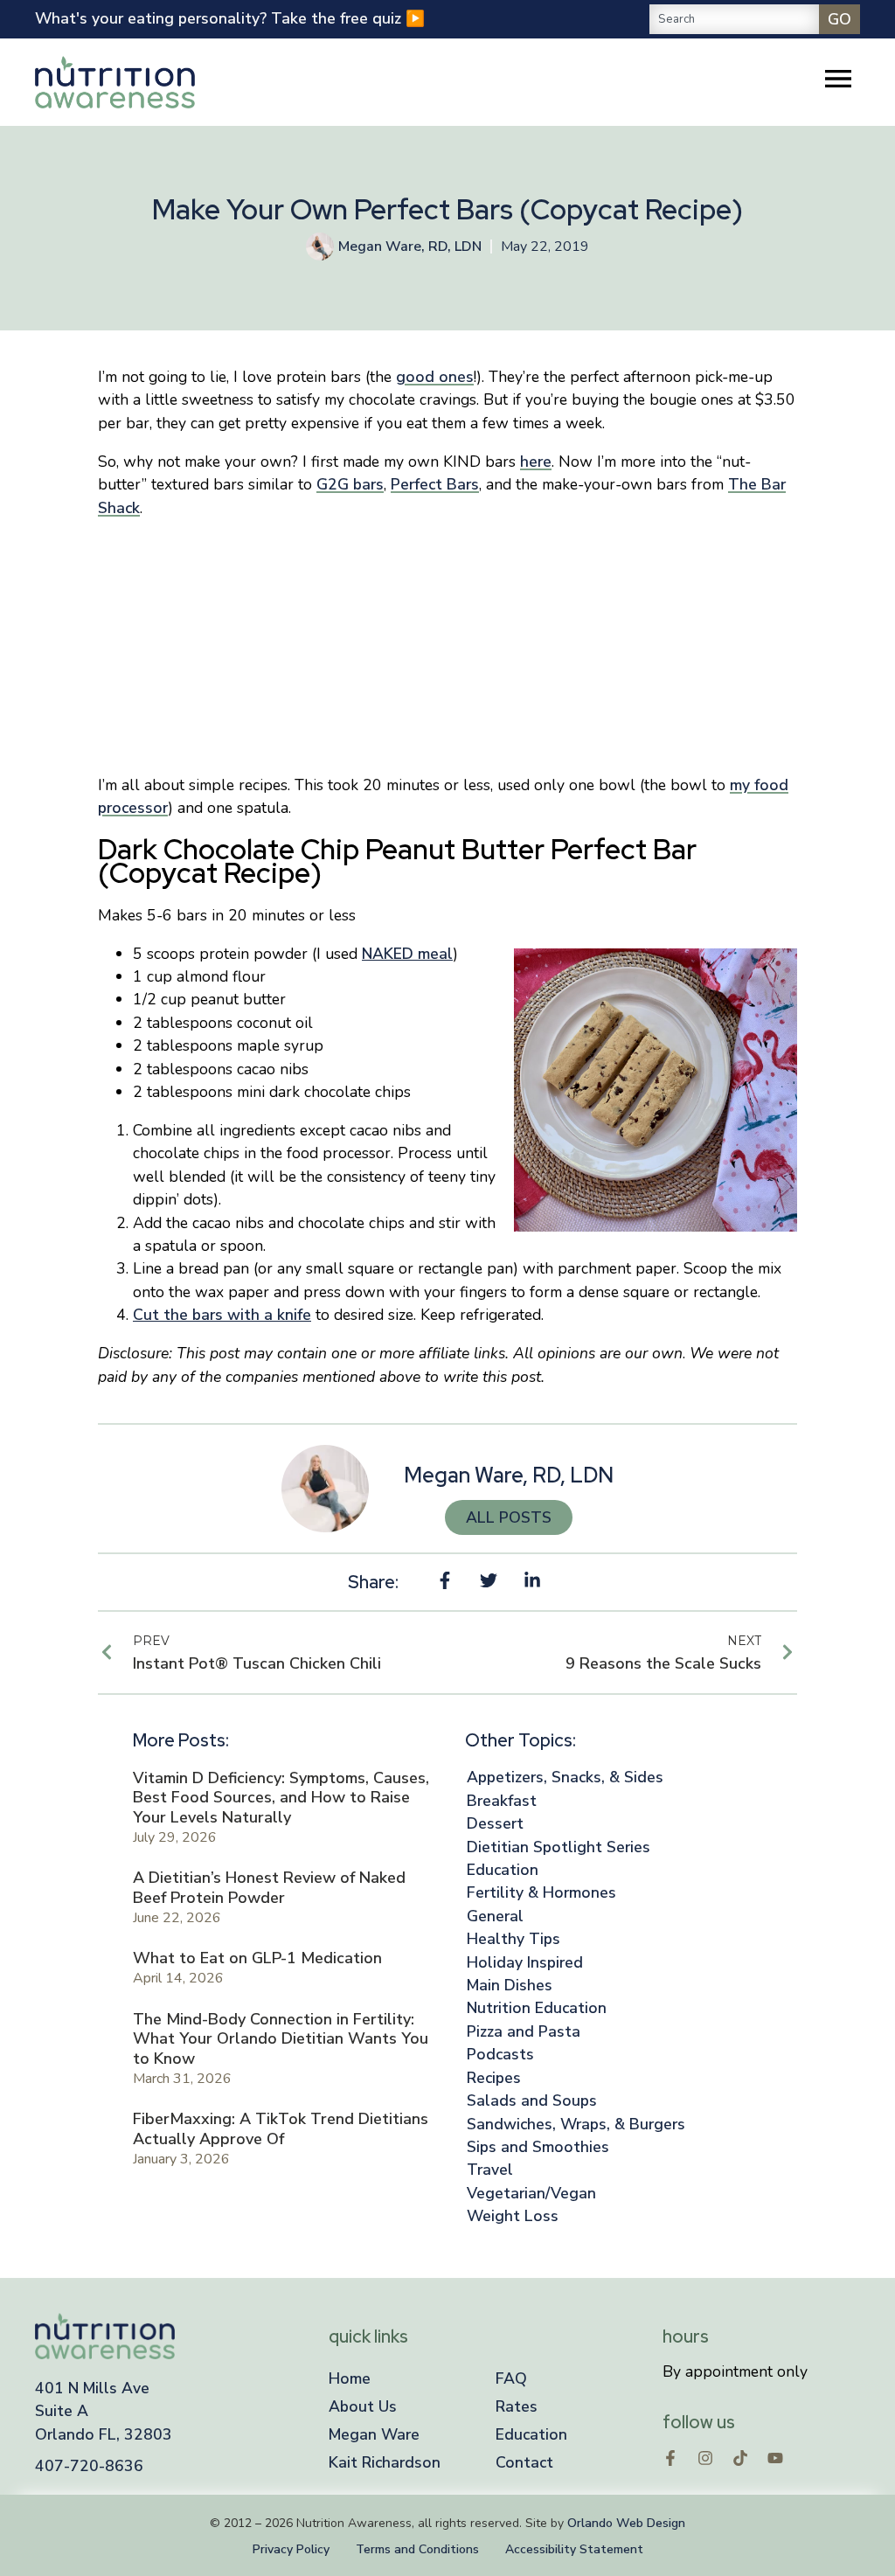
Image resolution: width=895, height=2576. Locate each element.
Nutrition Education (537, 2008)
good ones (435, 377)
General (495, 1916)
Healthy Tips (513, 1939)
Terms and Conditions (417, 2549)
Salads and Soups (532, 2100)
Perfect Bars (435, 484)
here (536, 462)
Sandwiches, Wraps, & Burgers (576, 2124)
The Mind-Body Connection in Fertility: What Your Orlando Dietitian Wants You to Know (281, 2039)
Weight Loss (513, 2216)
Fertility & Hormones (541, 1892)
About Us (363, 2406)
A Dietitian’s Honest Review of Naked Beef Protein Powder (269, 1888)
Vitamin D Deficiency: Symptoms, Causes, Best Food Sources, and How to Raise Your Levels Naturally (281, 1798)
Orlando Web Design (626, 2523)
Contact (524, 2462)
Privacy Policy (291, 2549)
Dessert (495, 1823)
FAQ (511, 2378)
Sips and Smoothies (538, 2147)
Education (503, 1870)
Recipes (494, 2078)
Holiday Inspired (525, 1962)
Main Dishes (510, 1985)
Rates (517, 2406)
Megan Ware (374, 2434)
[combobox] (734, 19)
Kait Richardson (385, 2462)
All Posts (509, 1517)
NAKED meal (407, 954)
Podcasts (500, 2054)
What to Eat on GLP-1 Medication (257, 1958)
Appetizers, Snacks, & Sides (565, 1777)
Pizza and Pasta (524, 2031)
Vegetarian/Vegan (531, 2193)
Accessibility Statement (574, 2549)
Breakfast (502, 1801)
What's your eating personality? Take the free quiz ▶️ (230, 18)
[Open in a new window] (670, 2458)
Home (350, 2378)
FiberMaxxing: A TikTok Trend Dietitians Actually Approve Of (281, 2129)
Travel (490, 2170)
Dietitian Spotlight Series (559, 1847)
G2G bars (350, 484)
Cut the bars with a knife (222, 1315)
